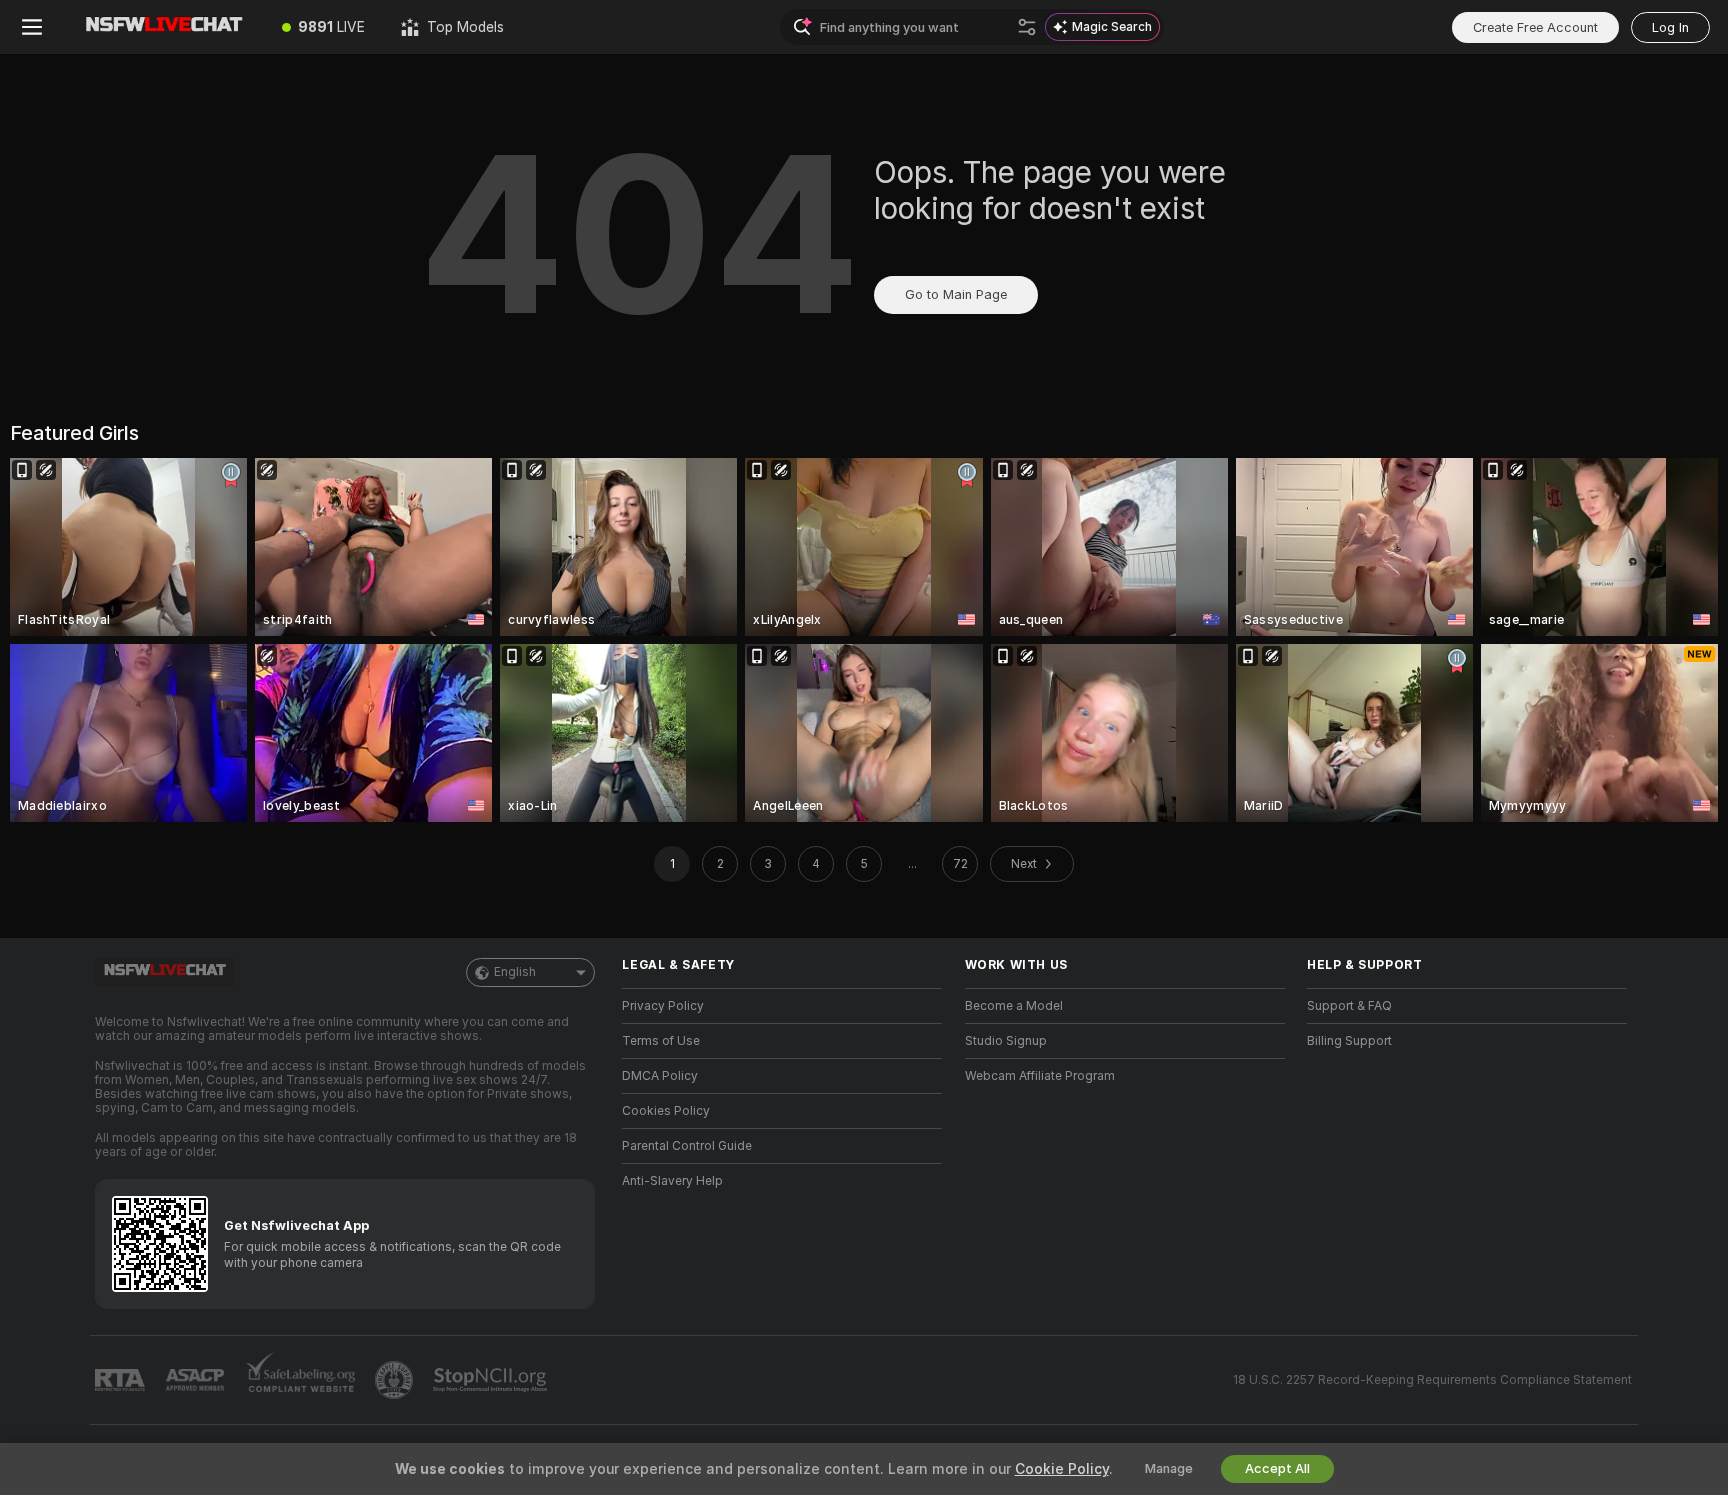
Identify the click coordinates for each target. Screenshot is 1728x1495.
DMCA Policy (660, 1076)
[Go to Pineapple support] (396, 1380)
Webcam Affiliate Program (1040, 1076)
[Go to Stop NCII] (492, 1380)
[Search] (1027, 27)
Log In (1670, 27)
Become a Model (1014, 1006)
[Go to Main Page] (164, 27)
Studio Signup (1006, 1041)
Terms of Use (661, 1041)
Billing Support (1349, 1041)
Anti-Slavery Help (672, 1181)
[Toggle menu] (32, 27)
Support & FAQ (1349, 1006)
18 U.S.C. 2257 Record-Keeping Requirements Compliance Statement (1432, 1380)
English (515, 972)
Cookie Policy (1062, 1469)
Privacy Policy (663, 1006)
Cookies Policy (666, 1111)
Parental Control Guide (687, 1146)
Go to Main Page (956, 294)
